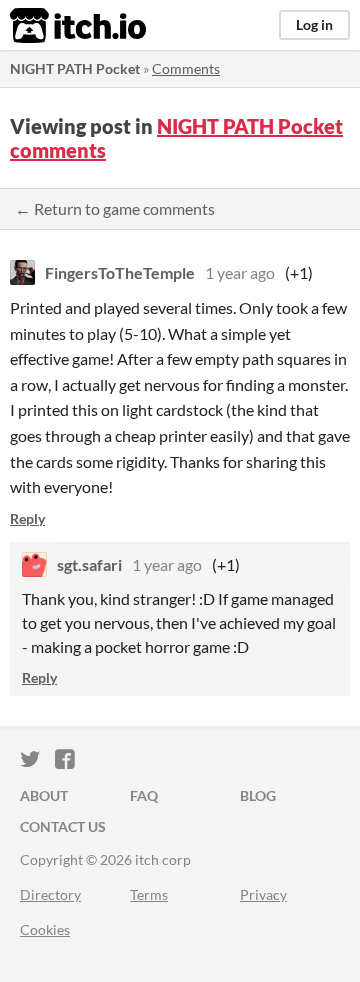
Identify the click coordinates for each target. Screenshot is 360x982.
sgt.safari (89, 564)
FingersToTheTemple (120, 272)
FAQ (144, 795)
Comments (186, 68)
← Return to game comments (115, 208)
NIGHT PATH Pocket (75, 68)
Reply (27, 518)
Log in (314, 24)
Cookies (45, 929)
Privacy (263, 894)
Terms (149, 894)
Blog (258, 795)
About (44, 795)
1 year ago (240, 272)
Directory (50, 894)
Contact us (63, 826)
